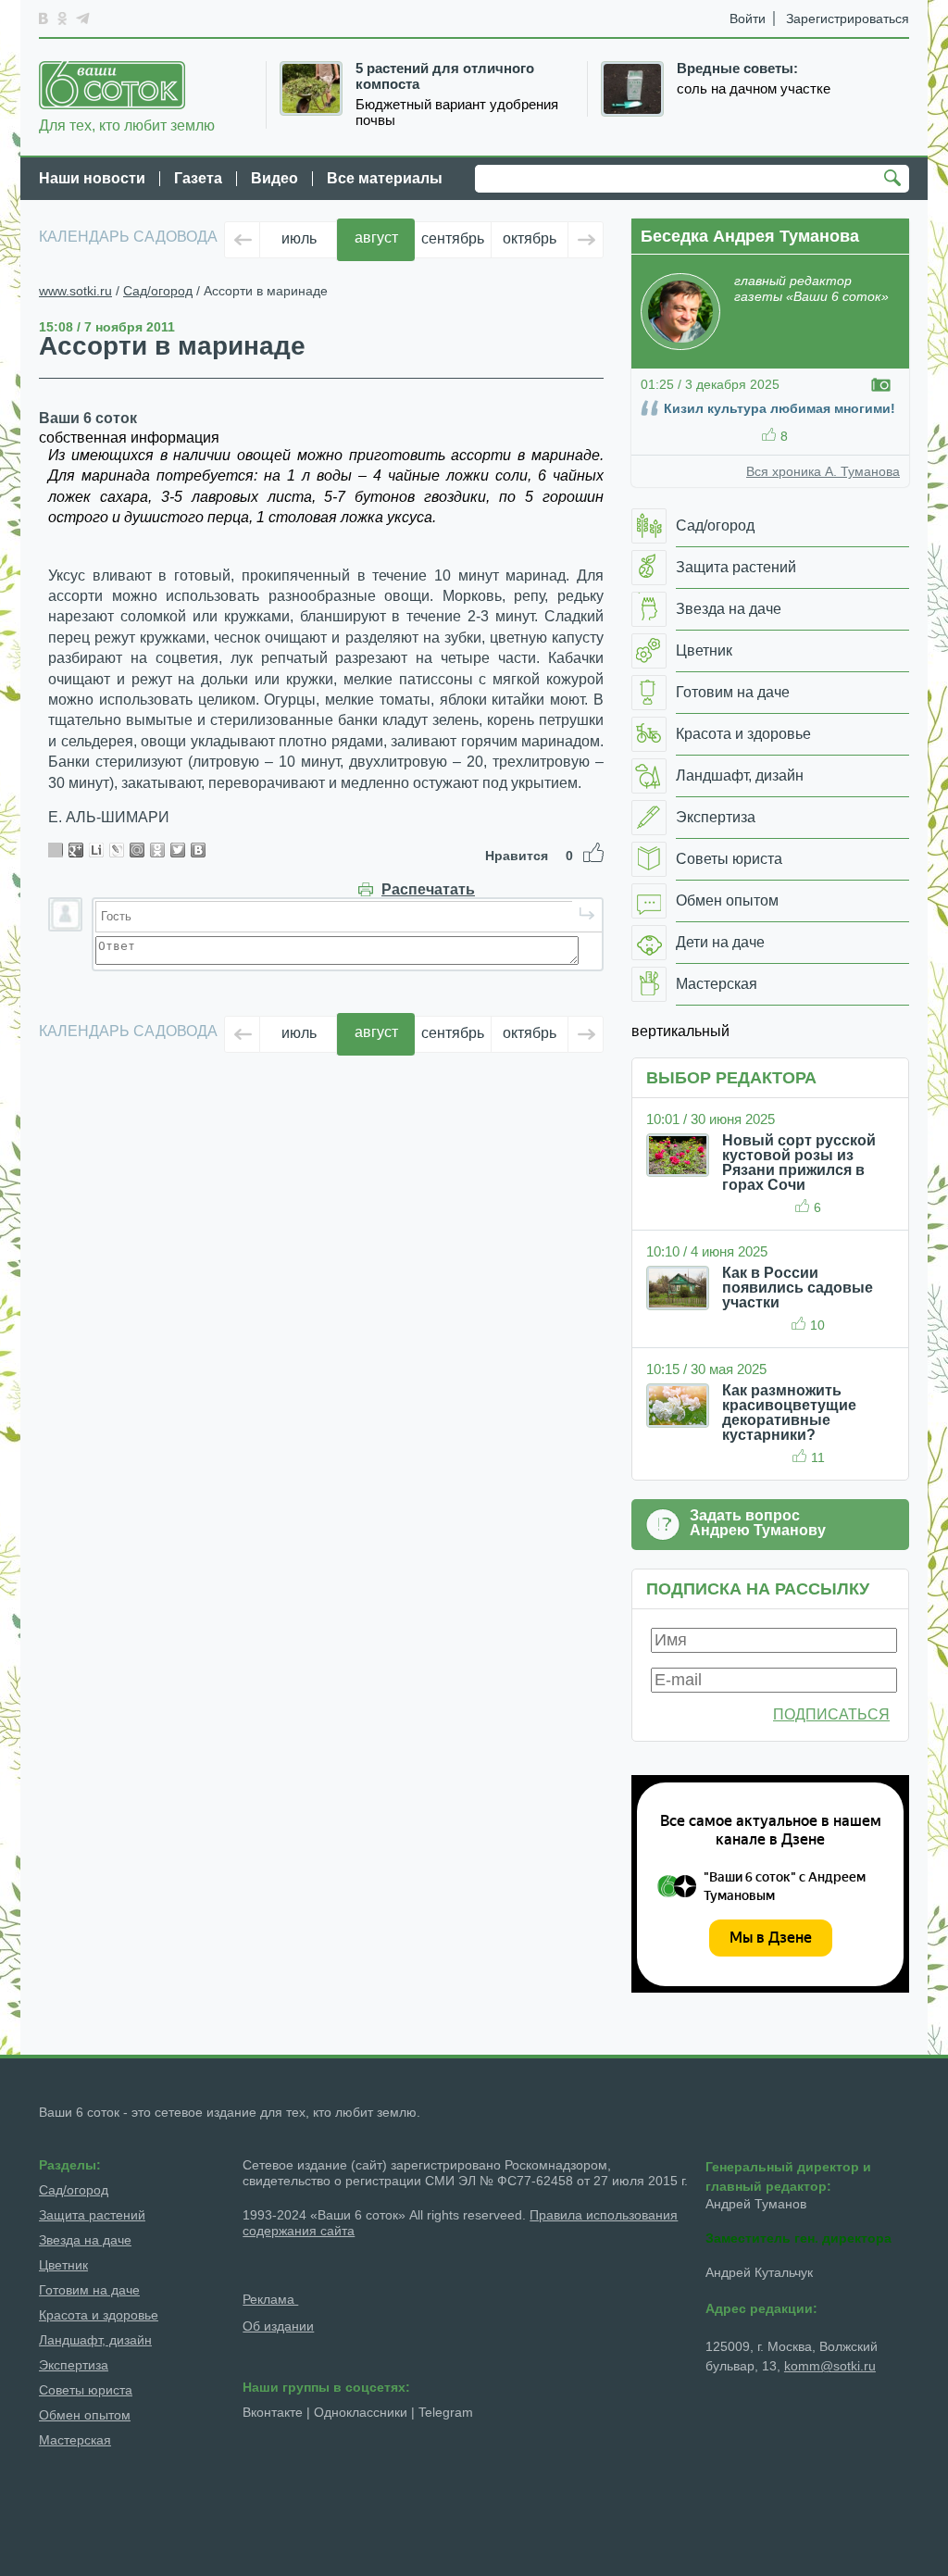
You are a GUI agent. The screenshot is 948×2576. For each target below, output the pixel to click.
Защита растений (92, 2215)
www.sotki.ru (75, 291)
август (376, 238)
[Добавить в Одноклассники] (157, 850)
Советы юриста (86, 2390)
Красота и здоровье (99, 2315)
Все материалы (385, 178)
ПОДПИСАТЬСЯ (831, 1714)
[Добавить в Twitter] (178, 850)
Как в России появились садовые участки (798, 1288)
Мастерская (75, 2440)
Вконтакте (273, 2412)
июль (299, 238)
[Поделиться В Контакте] (198, 850)
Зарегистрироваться (848, 19)
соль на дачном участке (754, 89)
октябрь (530, 238)
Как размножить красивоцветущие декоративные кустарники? (789, 1413)
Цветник (63, 2265)
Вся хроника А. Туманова (823, 471)
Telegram (446, 2412)
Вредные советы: (737, 69)
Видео (274, 178)
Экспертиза (74, 2365)
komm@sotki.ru (830, 2366)
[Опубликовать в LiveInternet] (96, 850)
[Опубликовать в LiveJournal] (117, 850)
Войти (748, 19)
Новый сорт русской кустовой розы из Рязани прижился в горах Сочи (799, 1163)
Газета (198, 178)
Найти (895, 180)
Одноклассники (361, 2412)
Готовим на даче (89, 2290)
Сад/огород (158, 291)
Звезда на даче (85, 2240)
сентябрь (453, 238)
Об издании (278, 2326)
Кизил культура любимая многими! (780, 408)
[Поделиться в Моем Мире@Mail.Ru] (137, 850)
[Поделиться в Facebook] (56, 850)
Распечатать (428, 890)
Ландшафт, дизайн (95, 2340)
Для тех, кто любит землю (127, 125)
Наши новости (92, 178)
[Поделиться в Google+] (76, 850)
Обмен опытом (85, 2415)
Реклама (270, 2299)
